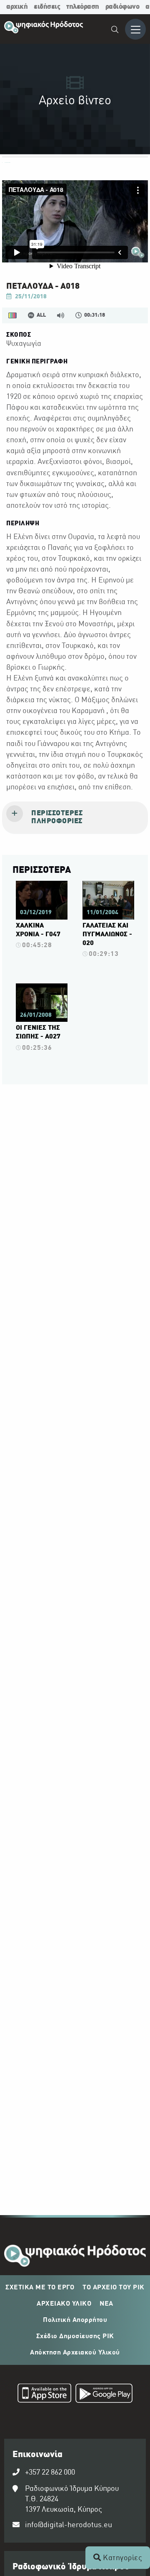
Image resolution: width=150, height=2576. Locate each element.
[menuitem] (115, 31)
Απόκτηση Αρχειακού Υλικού (75, 2353)
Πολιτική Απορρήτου (75, 2320)
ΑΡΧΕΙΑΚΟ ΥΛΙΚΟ (64, 2304)
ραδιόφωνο (122, 7)
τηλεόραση (83, 7)
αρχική (17, 7)
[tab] (75, 818)
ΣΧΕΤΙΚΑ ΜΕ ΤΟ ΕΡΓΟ (40, 2288)
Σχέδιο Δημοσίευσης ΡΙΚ (75, 2337)
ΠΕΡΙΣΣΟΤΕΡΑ (42, 870)
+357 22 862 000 (50, 2473)
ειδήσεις (47, 7)
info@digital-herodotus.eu (69, 2525)
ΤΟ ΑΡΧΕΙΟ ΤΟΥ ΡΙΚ (114, 2288)
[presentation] (75, 818)
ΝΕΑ (106, 2304)
